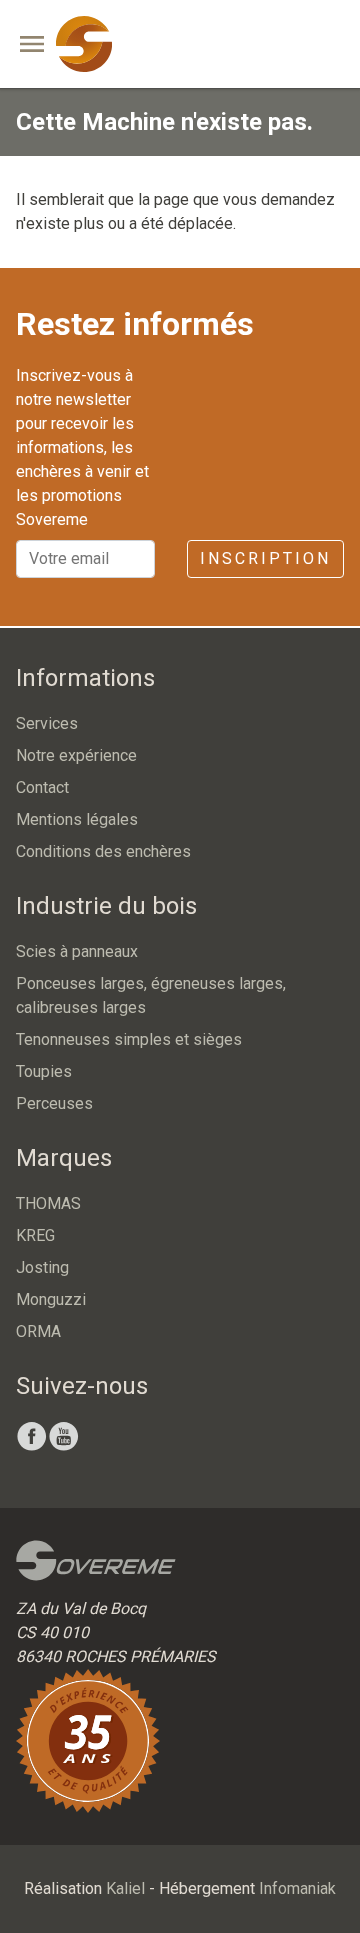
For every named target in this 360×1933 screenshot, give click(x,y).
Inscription (265, 558)
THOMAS (48, 1203)
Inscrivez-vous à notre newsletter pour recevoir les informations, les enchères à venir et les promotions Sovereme (82, 447)
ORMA (38, 1331)
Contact (42, 787)
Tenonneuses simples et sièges (129, 1039)
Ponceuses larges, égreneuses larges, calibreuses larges (151, 995)
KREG (35, 1235)
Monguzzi (51, 1299)
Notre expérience (76, 755)
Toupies (44, 1071)
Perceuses (54, 1103)
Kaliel (125, 1888)
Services (47, 723)
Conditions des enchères (103, 851)
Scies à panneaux (77, 951)
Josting (42, 1267)
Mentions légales (77, 819)
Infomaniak (297, 1888)
